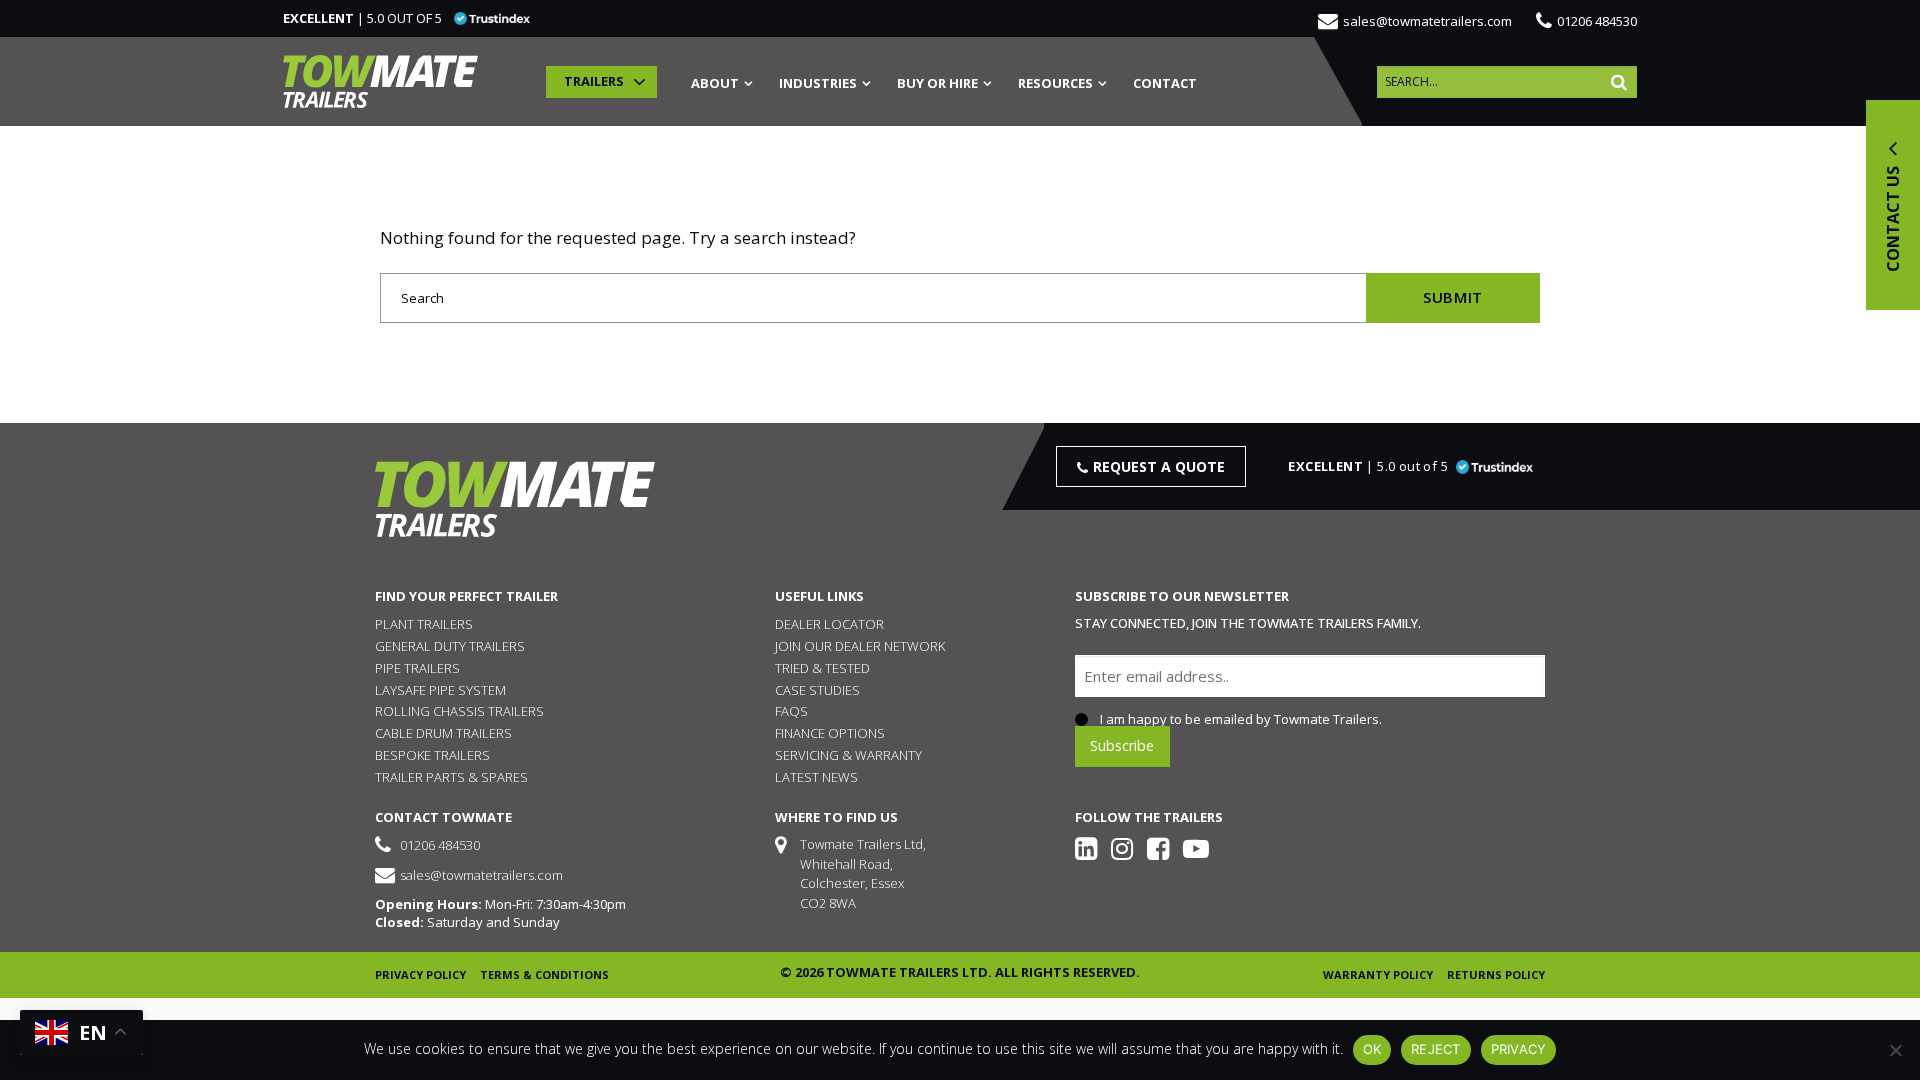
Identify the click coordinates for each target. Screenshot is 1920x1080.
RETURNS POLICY (1496, 974)
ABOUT (715, 84)
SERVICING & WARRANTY (848, 755)
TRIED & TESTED (822, 668)
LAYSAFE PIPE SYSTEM (440, 690)
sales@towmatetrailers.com (1427, 21)
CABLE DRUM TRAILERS (443, 733)
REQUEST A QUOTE (1159, 466)
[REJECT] (1895, 1050)
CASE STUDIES (817, 690)
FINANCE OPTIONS (830, 733)
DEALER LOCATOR (829, 624)
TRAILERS (594, 81)
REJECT (1436, 1049)
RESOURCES (1055, 84)
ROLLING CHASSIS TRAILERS (459, 711)
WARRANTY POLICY (1378, 974)
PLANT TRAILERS (424, 624)
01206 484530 (1597, 21)
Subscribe (1122, 745)
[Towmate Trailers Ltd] (380, 81)
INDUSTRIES (818, 84)
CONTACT (1165, 84)
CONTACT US (1893, 217)
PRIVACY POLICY (420, 974)
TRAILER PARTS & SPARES (451, 777)
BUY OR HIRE (937, 84)
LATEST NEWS (816, 777)
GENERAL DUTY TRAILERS (450, 646)
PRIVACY (1519, 1049)
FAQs (791, 711)
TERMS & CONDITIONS (544, 974)
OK (1372, 1049)
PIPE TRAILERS (417, 668)
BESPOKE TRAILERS (432, 755)
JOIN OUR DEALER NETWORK (860, 646)
